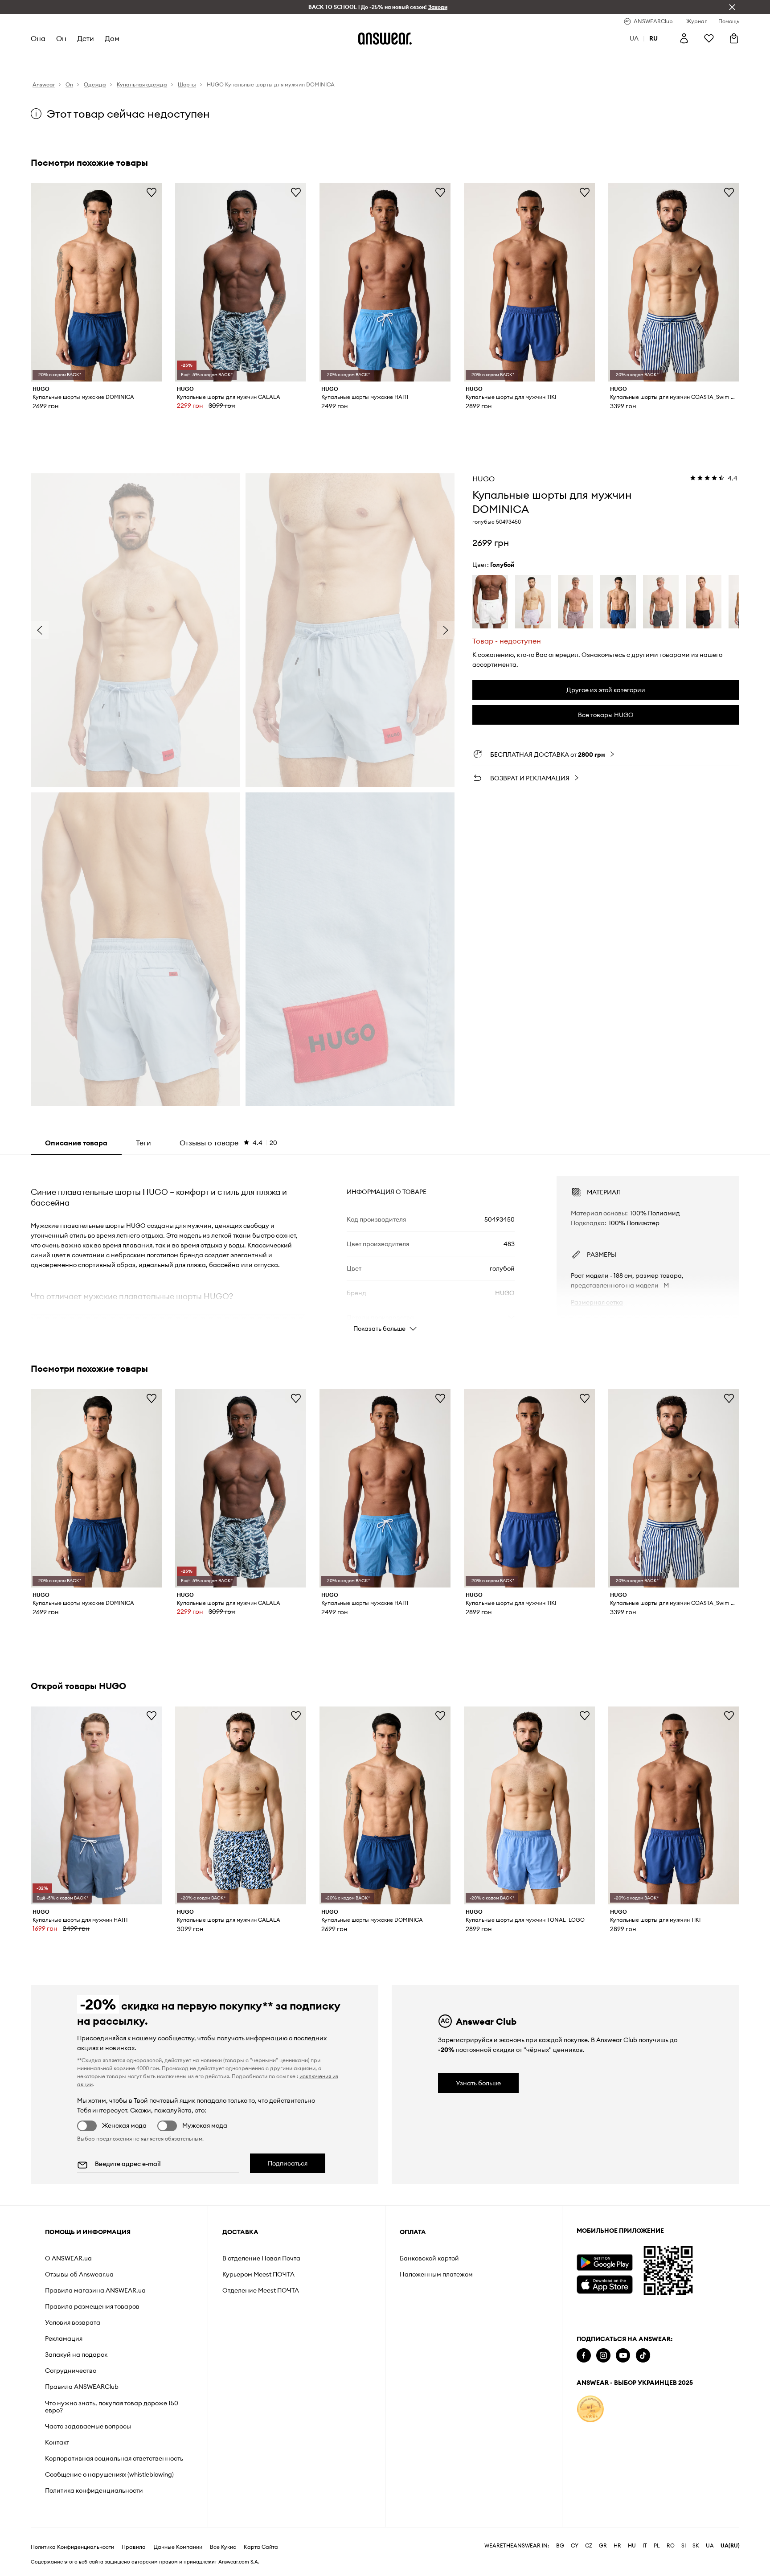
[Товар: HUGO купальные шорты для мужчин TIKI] (529, 282)
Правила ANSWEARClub (82, 2387)
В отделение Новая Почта (261, 2258)
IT (645, 2546)
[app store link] (604, 2283)
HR (617, 2546)
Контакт (57, 2442)
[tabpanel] (385, 1246)
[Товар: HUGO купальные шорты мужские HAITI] (385, 282)
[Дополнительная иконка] (590, 2409)
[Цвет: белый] (490, 602)
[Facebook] (584, 2356)
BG (560, 2546)
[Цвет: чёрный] (704, 602)
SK (696, 2546)
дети (86, 38)
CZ (589, 2546)
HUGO (483, 479)
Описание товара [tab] (76, 1143)
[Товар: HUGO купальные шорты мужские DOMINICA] (96, 282)
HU (632, 2546)
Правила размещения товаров (92, 2306)
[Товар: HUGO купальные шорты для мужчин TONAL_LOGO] (529, 1806)
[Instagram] (603, 2356)
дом (112, 38)
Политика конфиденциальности (94, 2490)
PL (657, 2546)
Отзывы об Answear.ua (79, 2274)
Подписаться (288, 2163)
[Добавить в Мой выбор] (152, 192)
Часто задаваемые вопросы (88, 2426)
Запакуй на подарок (76, 2354)
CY (575, 2546)
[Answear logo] (385, 38)
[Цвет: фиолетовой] (533, 602)
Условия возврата (73, 2322)
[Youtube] (623, 2356)
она (38, 38)
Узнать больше (478, 2083)
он (61, 38)
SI (684, 2546)
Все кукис (223, 2547)
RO (671, 2546)
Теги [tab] (143, 1143)
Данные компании (178, 2547)
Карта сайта (261, 2547)
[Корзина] (734, 38)
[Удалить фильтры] (732, 7)
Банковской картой (429, 2258)
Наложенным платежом (436, 2274)
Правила (134, 2547)
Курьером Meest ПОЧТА (258, 2274)
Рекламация (64, 2338)
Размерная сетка (597, 1302)
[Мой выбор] (709, 38)
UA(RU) (730, 2546)
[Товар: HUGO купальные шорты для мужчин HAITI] (96, 1806)
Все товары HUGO (606, 715)
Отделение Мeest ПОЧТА (261, 2290)
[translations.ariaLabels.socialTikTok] (643, 2356)
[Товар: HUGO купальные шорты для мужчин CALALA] (241, 282)
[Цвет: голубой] (618, 602)
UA (710, 2546)
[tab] (228, 1143)
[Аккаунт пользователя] (684, 38)
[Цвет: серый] (661, 602)
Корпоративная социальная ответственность (114, 2458)
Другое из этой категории (606, 690)
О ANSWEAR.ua (68, 2258)
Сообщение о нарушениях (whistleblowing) (109, 2474)
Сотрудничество (71, 2371)
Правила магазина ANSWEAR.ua (95, 2290)
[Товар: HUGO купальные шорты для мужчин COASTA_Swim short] (674, 282)
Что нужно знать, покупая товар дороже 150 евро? (112, 2407)
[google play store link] (604, 2262)
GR (603, 2546)
